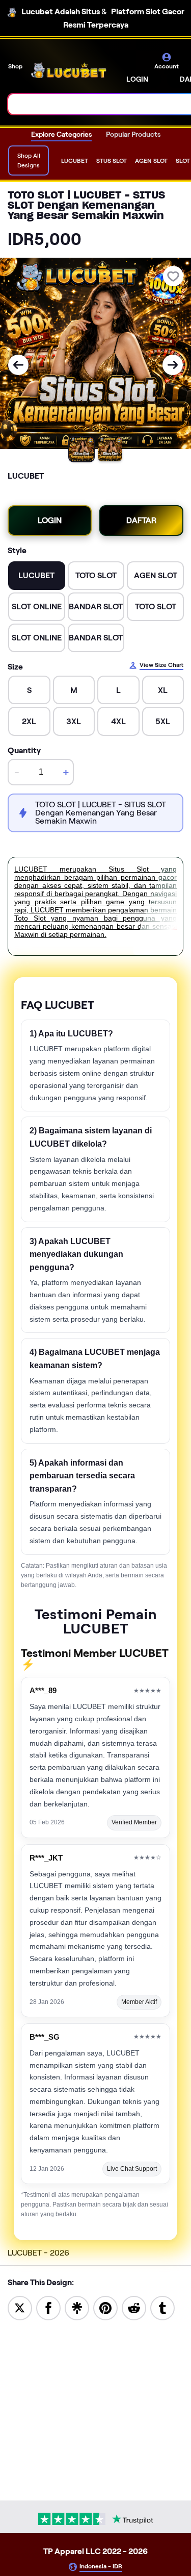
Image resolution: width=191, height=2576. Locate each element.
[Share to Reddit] (134, 2307)
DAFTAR (141, 520)
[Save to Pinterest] (105, 2307)
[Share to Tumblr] (162, 2307)
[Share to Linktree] (77, 2307)
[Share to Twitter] (20, 2307)
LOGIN (137, 79)
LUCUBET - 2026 (38, 2253)
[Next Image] (173, 365)
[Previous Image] (18, 365)
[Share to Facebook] (48, 2307)
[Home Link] (69, 70)
